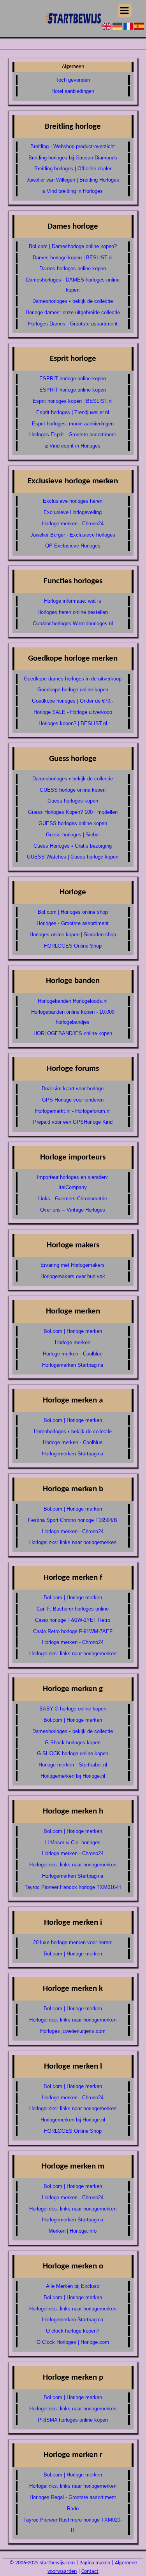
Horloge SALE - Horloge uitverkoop (73, 712)
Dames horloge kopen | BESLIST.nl (73, 258)
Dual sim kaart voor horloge (73, 1089)
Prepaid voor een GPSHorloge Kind (73, 1122)
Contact (90, 2572)
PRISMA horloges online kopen (73, 2420)
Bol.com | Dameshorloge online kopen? (73, 246)
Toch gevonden (73, 80)
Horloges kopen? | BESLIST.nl (73, 723)
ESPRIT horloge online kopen (73, 379)
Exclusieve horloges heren (73, 501)
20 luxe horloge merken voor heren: (73, 1942)
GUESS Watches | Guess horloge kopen (73, 857)
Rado (73, 2509)
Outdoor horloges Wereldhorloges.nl (73, 623)
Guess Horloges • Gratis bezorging (73, 846)
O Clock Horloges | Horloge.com (73, 2342)
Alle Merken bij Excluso (73, 2286)
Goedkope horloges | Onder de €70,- (73, 701)
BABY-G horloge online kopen (73, 1709)
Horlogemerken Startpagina (73, 1365)
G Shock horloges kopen (73, 1743)
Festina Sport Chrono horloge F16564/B (73, 1520)
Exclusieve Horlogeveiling (73, 512)
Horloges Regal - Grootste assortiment (73, 2497)
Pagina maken (95, 2563)
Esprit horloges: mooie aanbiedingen (73, 424)
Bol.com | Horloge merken (73, 1331)
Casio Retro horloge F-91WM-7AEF (73, 1631)
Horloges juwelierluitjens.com (73, 2031)
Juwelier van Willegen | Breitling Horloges (73, 180)
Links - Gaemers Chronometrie (73, 1199)
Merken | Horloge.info (73, 2231)
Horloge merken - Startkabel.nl (73, 1765)
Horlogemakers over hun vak (73, 1276)
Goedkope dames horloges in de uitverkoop (73, 679)
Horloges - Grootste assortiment (73, 923)
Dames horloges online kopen (73, 268)
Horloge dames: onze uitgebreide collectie (73, 312)
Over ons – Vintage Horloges (73, 1210)
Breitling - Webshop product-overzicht (73, 146)
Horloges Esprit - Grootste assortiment (73, 435)
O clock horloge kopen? (73, 2331)
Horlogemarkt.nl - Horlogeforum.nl (73, 1111)
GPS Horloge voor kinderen (73, 1100)
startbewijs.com (57, 2563)
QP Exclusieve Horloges (73, 546)
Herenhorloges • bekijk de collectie (73, 1431)
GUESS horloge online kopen (73, 790)
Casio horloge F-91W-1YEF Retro (73, 1620)
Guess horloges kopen (73, 801)
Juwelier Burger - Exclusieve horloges (73, 535)
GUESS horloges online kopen (73, 823)
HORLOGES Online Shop (73, 946)
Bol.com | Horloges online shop (73, 912)
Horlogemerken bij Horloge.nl (73, 1776)
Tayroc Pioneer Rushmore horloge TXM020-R (73, 2525)
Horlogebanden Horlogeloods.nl (73, 1001)
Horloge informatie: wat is (73, 601)
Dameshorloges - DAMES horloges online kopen (73, 285)
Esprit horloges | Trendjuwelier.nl (73, 412)
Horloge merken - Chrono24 (73, 524)
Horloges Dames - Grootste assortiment (73, 324)
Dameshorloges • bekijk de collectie (73, 301)
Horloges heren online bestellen (73, 612)
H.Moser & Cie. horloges (73, 1842)
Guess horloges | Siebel (73, 835)
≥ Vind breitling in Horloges (73, 191)
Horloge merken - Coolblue (73, 1354)
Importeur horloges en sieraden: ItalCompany (73, 1182)
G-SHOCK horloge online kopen (73, 1753)
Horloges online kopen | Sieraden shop (73, 935)
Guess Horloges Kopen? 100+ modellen (73, 812)
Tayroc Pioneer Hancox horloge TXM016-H (73, 1887)
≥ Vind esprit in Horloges (73, 446)
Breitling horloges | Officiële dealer (73, 169)
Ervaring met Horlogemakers (73, 1265)
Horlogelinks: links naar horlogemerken (73, 1542)
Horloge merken (73, 1342)
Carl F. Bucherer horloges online (73, 1609)
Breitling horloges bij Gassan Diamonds (73, 158)
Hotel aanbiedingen (73, 91)
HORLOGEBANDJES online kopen (73, 1033)
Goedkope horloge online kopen (73, 690)
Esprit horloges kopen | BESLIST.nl (73, 401)
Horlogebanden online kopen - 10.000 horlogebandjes (73, 1017)
